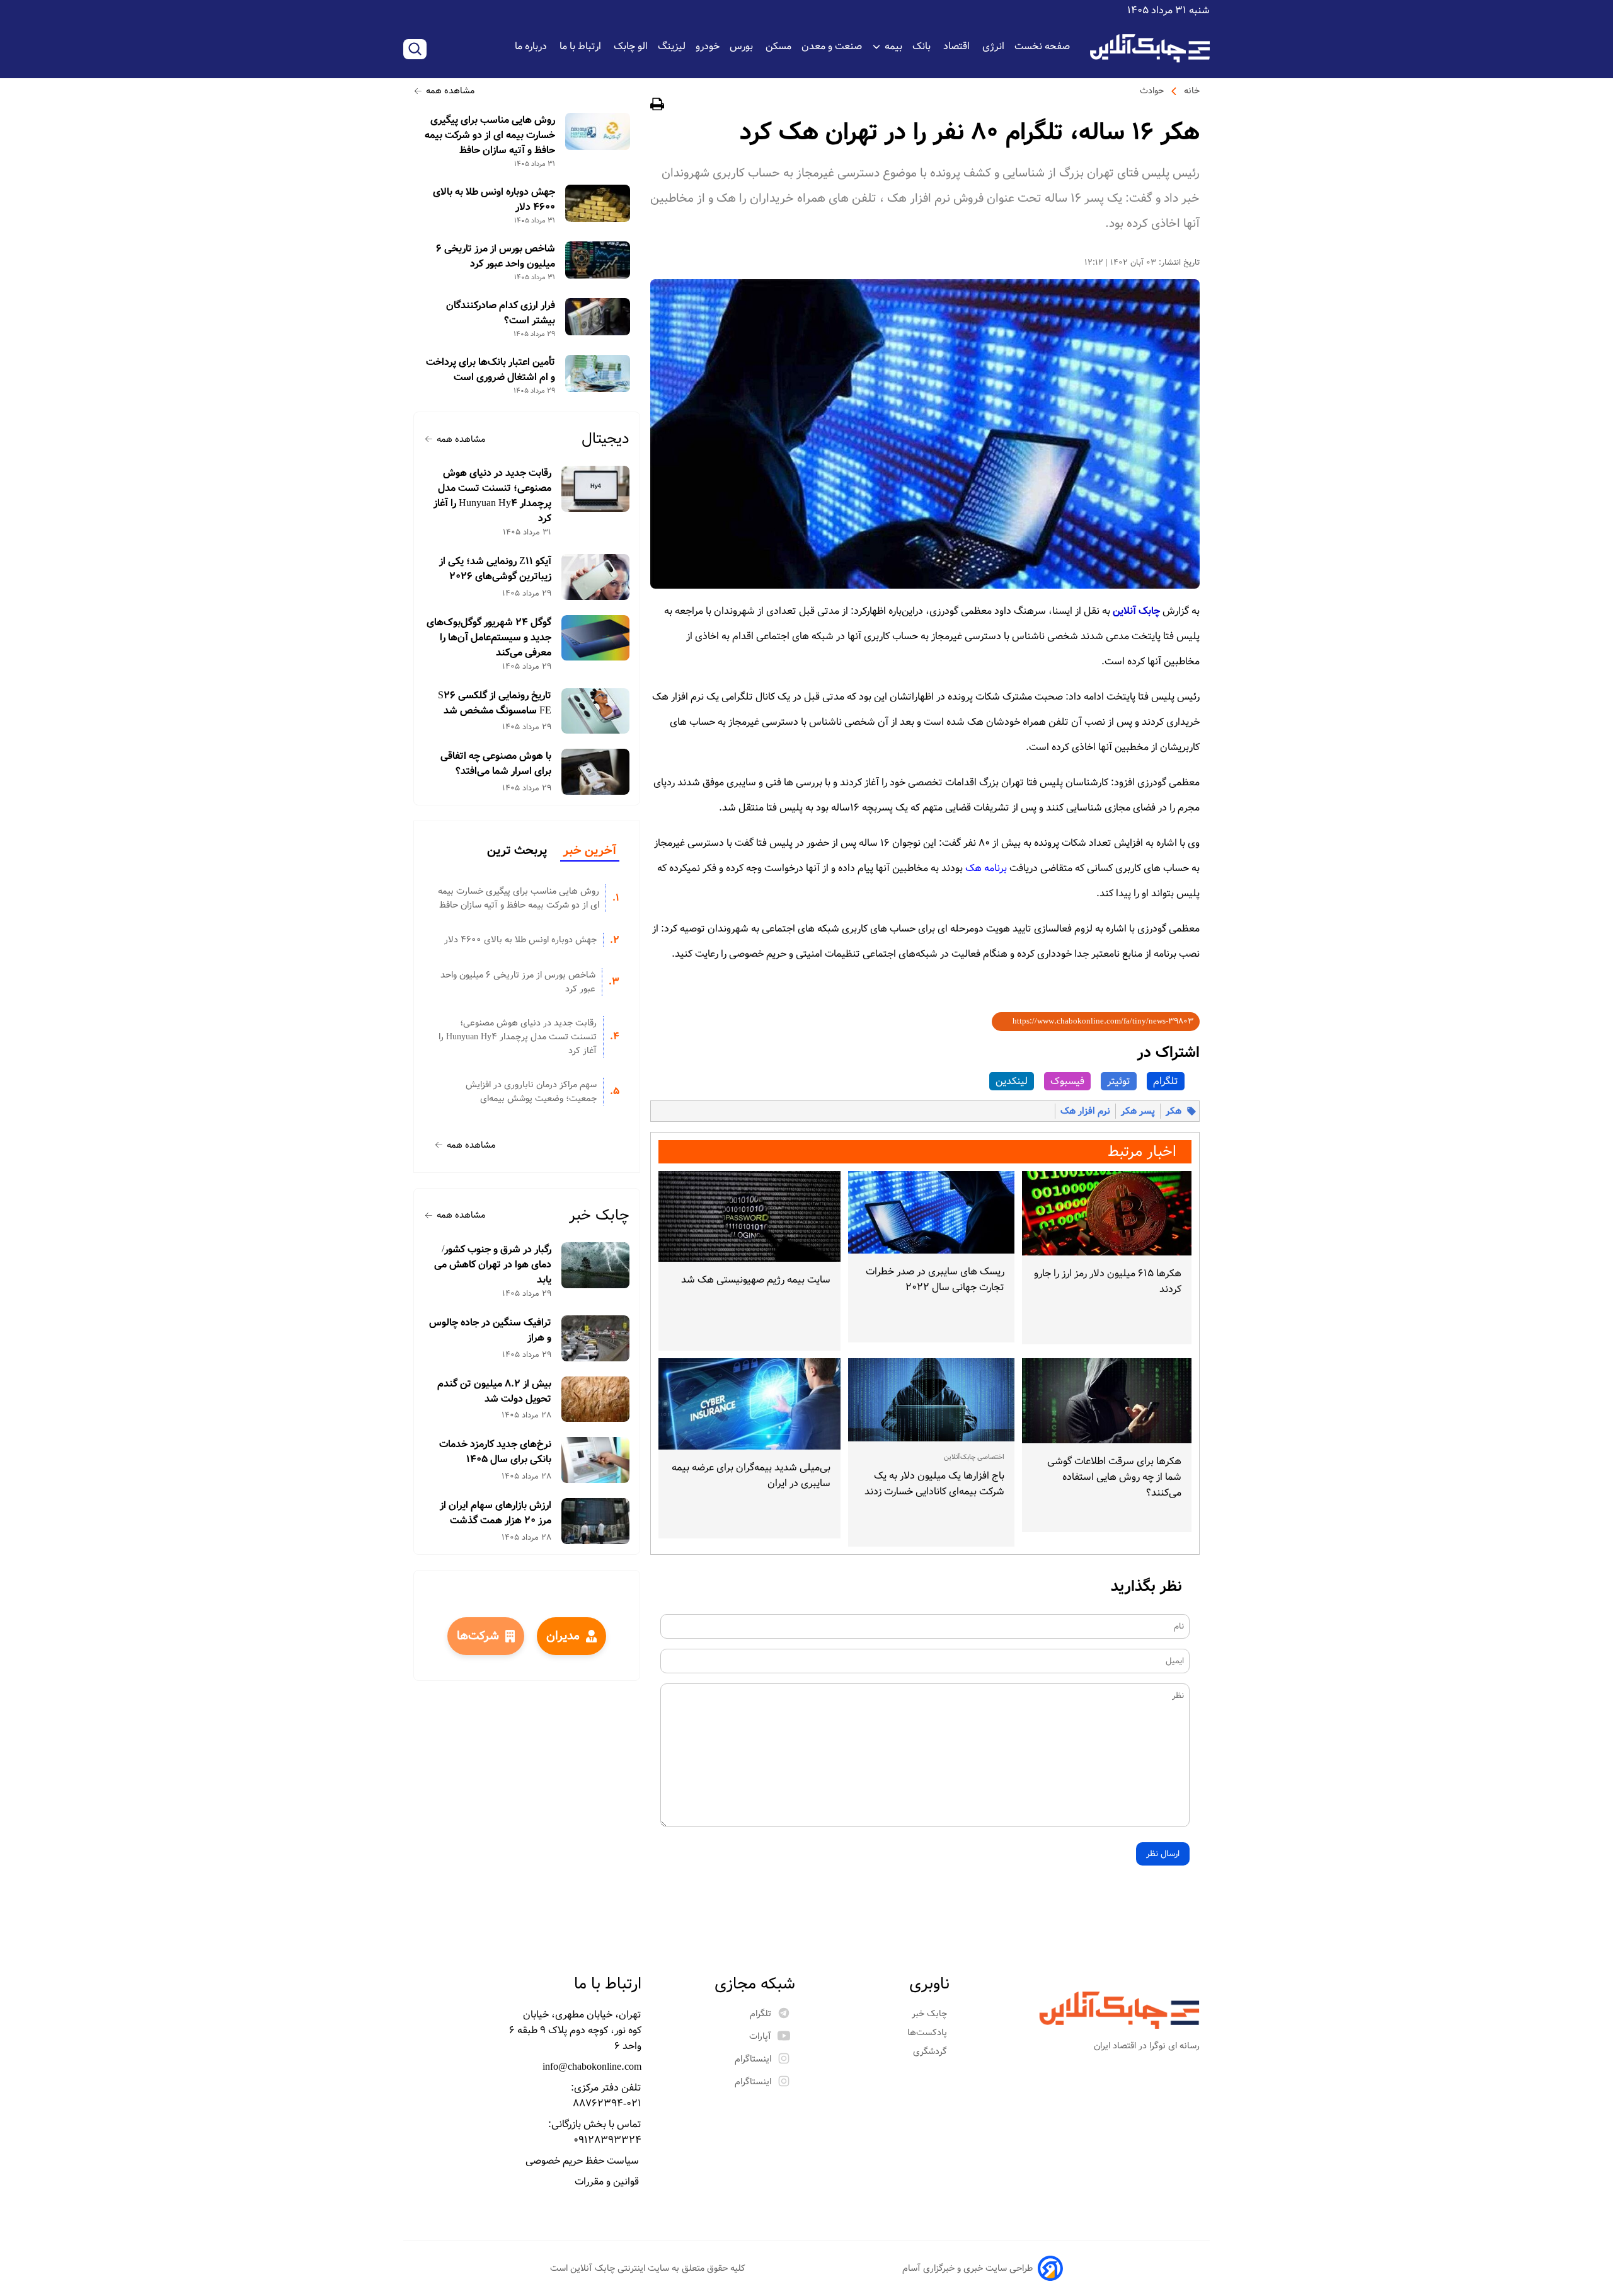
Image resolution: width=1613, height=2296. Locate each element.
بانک (923, 46)
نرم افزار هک (1085, 1111)
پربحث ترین (517, 851)
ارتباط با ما (582, 46)
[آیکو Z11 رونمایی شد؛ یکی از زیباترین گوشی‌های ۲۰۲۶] (596, 577)
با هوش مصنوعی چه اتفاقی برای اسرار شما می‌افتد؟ (496, 764)
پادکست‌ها (928, 2033)
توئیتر (1119, 1081)
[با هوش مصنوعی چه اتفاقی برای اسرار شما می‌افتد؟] (596, 772)
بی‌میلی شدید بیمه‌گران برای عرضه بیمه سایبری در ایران (751, 1475)
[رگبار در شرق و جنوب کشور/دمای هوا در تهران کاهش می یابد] (596, 1265)
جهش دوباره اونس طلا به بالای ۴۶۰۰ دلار (494, 200)
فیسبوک (1067, 1081)
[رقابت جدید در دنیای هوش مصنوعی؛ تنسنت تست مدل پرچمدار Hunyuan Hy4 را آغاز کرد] (596, 489)
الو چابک (631, 46)
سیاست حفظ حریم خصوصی (583, 2161)
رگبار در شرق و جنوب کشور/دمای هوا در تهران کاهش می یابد (493, 1265)
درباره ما (532, 46)
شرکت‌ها (478, 1636)
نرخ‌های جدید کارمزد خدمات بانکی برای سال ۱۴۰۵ (495, 1452)
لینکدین (1012, 1081)
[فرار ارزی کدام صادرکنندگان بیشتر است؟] (598, 317)
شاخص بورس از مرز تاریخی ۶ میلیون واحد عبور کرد (496, 257)
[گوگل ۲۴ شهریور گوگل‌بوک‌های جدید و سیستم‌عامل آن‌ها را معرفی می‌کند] (596, 638)
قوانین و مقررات (608, 2182)
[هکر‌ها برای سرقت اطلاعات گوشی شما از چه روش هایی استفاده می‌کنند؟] (1107, 1401)
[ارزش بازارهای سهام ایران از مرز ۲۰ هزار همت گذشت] (596, 1521)
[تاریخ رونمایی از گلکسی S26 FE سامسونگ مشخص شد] (596, 711)
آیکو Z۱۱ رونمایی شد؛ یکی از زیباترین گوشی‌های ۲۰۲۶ (495, 569)
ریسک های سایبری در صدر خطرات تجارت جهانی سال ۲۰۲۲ (935, 1279)
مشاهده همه (450, 91)
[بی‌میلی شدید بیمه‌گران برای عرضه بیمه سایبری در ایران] (749, 1404)
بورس (743, 46)
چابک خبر (599, 1215)
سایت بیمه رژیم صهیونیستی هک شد (756, 1280)
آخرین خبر (590, 851)
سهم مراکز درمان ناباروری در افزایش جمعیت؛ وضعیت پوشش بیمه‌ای (531, 1092)
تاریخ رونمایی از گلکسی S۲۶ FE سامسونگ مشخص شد (495, 703)
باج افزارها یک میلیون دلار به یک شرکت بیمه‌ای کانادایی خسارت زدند (934, 1484)
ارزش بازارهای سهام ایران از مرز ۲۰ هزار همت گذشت (496, 1513)
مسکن (778, 46)
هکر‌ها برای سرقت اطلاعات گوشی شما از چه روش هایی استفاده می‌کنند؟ (1114, 1477)
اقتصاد (958, 46)
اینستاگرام (753, 2059)
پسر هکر (1138, 1111)
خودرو (708, 46)
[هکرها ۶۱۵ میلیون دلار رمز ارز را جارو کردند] (1107, 1214)
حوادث (1152, 91)
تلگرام (1166, 1081)
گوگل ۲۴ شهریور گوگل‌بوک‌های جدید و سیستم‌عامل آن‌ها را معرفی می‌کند (489, 638)
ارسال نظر (1163, 1854)
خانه (1192, 91)
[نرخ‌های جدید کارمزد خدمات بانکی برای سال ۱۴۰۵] (596, 1460)
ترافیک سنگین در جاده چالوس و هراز (490, 1330)
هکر (1174, 1111)
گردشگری (931, 2051)
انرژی (993, 46)
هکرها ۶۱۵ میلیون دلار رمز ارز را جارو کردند (1108, 1281)
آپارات (760, 2036)
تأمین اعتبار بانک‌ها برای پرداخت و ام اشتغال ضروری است (491, 370)
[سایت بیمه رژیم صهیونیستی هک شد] (749, 1217)
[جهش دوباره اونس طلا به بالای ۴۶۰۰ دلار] (598, 203)
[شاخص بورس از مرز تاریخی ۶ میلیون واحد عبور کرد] (598, 260)
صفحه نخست (1042, 46)
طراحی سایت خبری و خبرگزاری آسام (967, 2268)
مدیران (563, 1636)
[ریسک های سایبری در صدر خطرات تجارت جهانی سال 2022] (931, 1213)
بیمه (893, 46)
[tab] (590, 851)
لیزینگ (672, 46)
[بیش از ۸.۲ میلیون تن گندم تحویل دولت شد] (596, 1399)
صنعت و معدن (832, 46)
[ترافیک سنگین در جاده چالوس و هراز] (596, 1338)
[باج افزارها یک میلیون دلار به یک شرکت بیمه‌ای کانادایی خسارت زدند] (931, 1400)
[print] (657, 106)
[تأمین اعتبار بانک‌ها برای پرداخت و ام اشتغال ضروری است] (598, 373)
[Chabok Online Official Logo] (1150, 48)
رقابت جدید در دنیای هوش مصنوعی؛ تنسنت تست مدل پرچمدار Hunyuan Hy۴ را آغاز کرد (492, 496)
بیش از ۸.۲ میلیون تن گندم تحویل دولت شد (494, 1392)
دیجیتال (606, 439)
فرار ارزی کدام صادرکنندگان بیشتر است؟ (501, 313)
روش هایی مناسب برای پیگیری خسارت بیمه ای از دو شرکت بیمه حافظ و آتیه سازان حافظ (490, 136)
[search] (415, 49)
